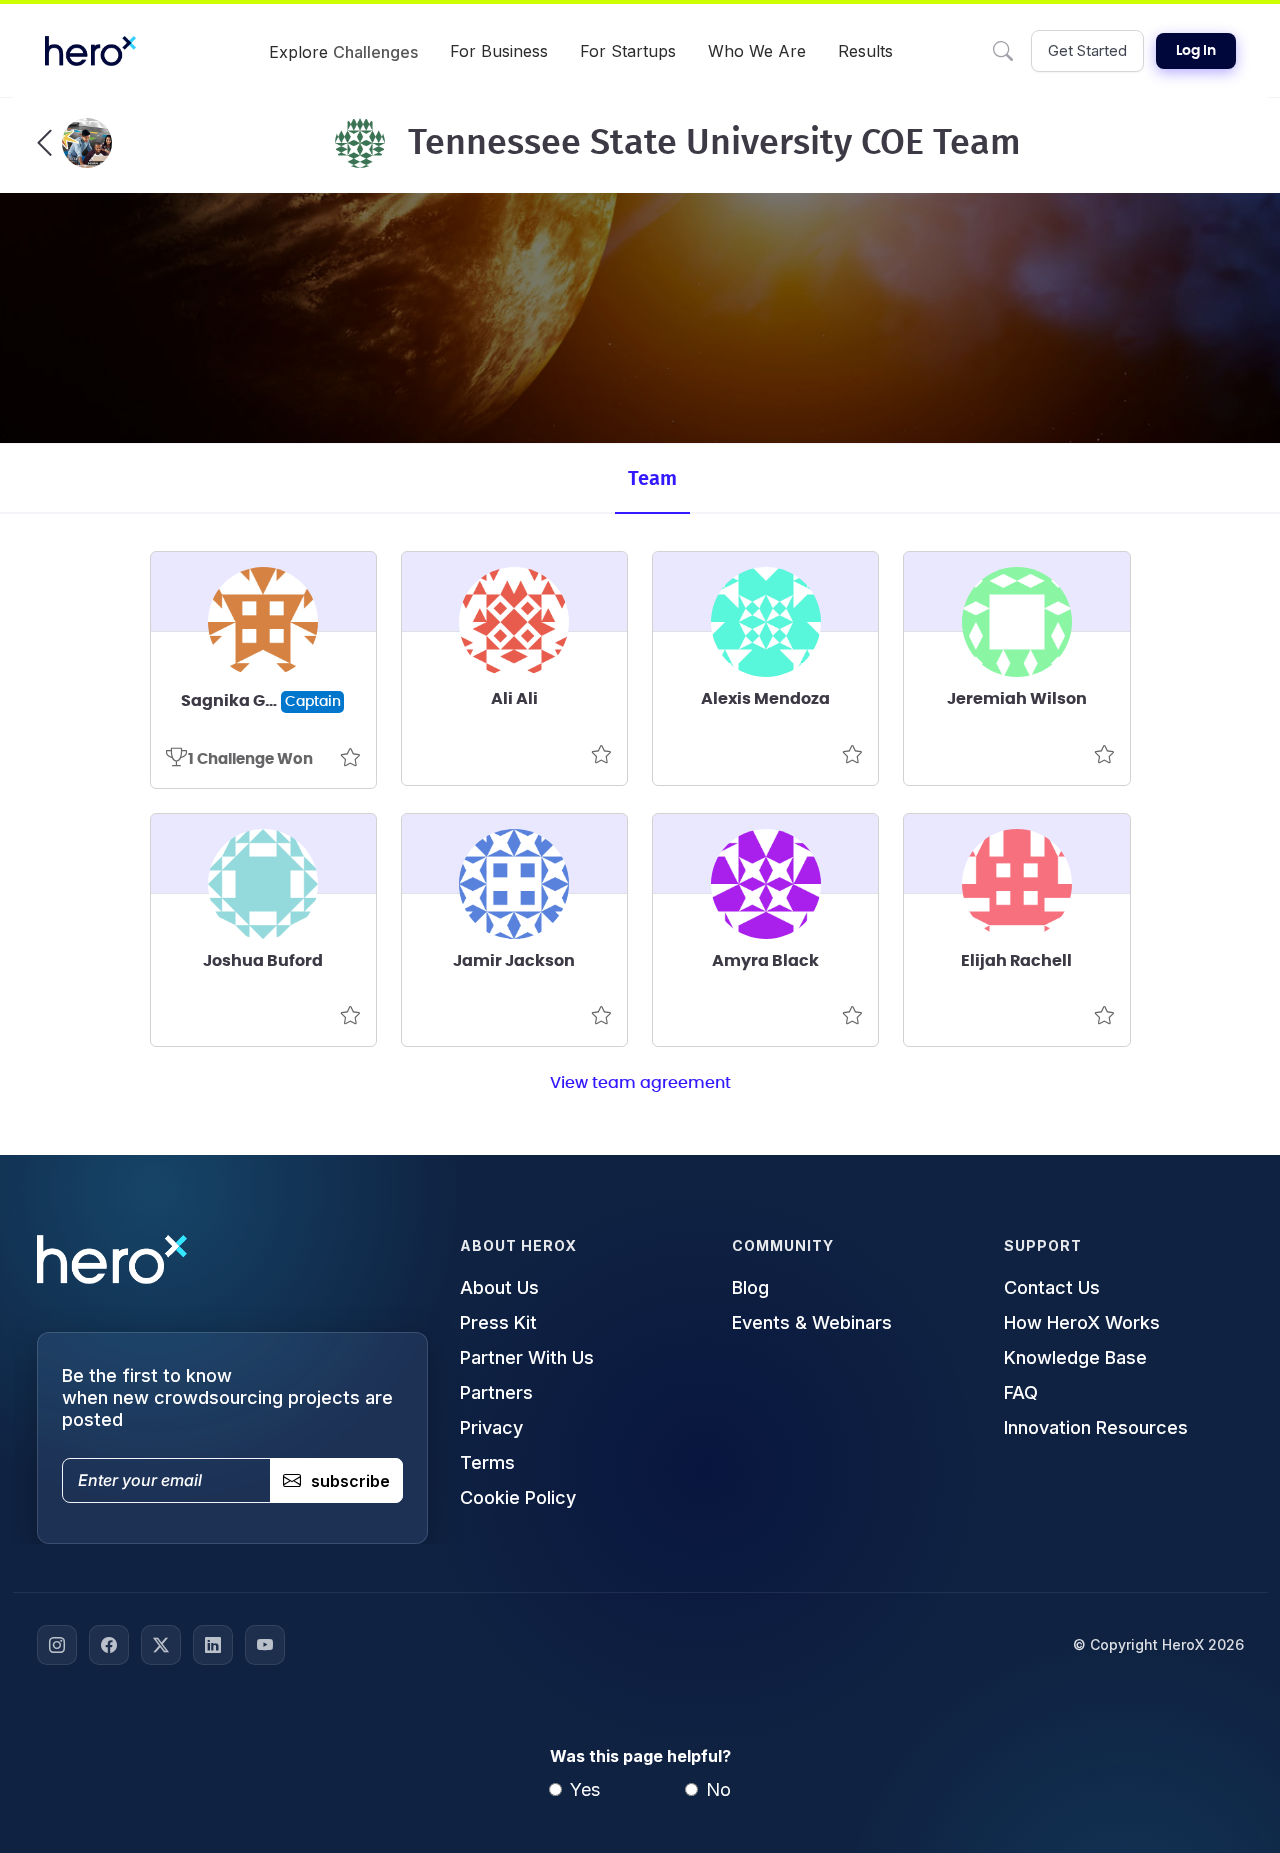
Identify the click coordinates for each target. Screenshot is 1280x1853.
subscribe (350, 1481)
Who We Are (757, 51)
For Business (499, 51)
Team (652, 479)
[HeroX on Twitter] (161, 1645)
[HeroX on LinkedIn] (213, 1645)
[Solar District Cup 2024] (74, 143)
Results (865, 51)
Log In (1196, 51)
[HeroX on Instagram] (57, 1645)
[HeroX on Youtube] (265, 1645)
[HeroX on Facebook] (109, 1645)
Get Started (1087, 50)
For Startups (628, 51)
